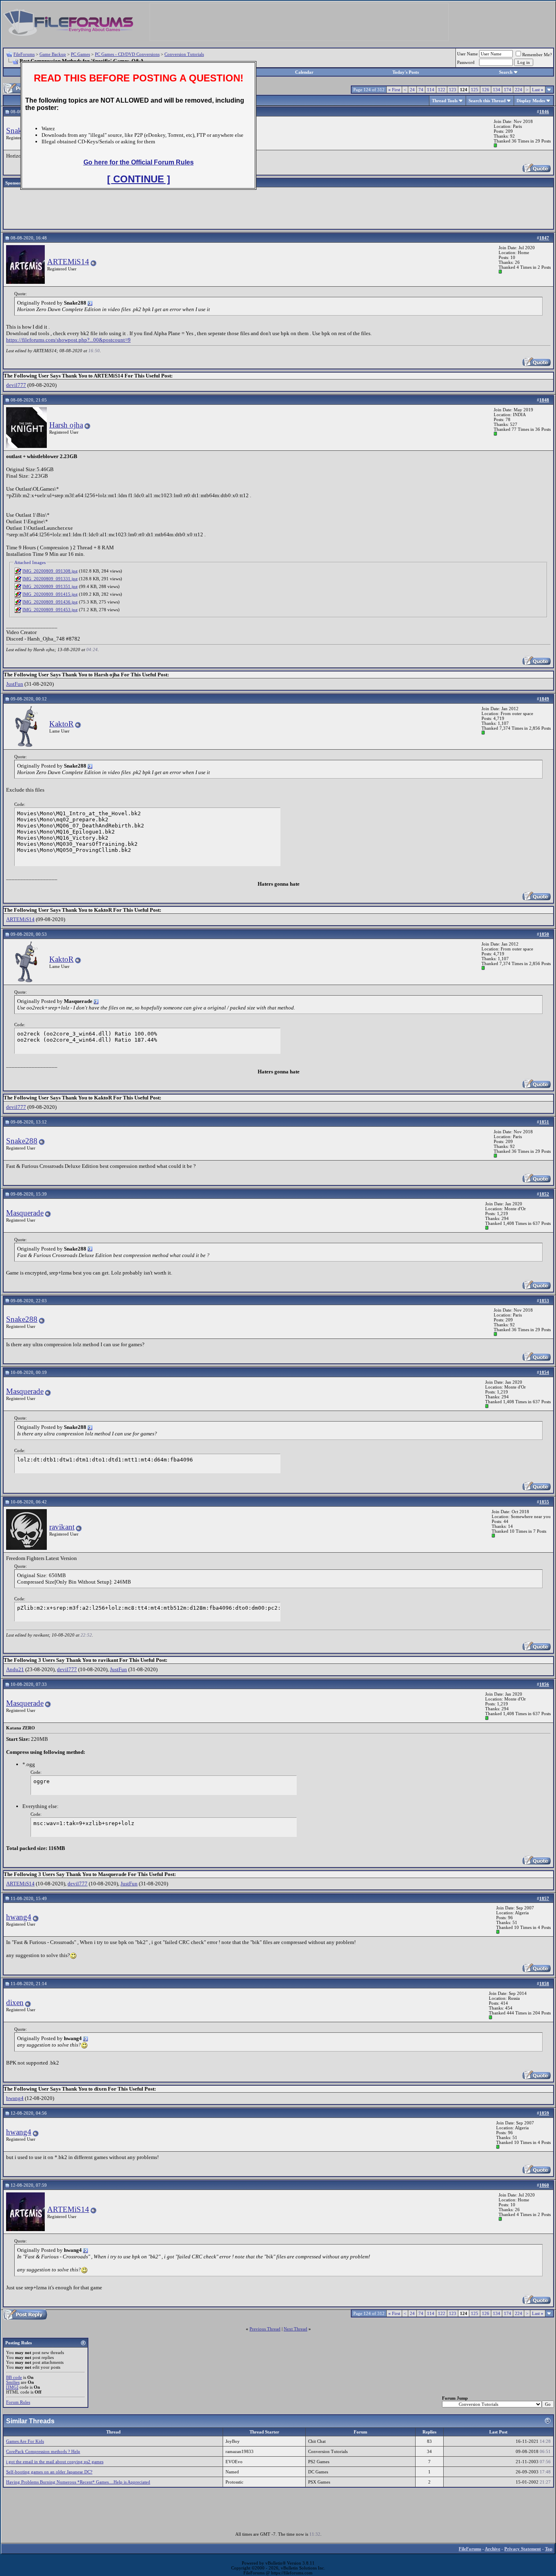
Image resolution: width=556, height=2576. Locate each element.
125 (475, 90)
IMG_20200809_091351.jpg (50, 586)
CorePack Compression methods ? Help (43, 2451)
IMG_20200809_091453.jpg (50, 610)
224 (519, 90)
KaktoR (61, 724)
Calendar (304, 72)
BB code (14, 2377)
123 (453, 90)
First (394, 90)
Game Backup (53, 54)
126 (486, 90)
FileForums (24, 54)
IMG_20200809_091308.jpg (50, 571)
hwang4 (19, 1917)
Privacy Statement (523, 2549)
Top (549, 2549)
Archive (493, 2549)
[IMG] (12, 2387)
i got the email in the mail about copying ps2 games (55, 2462)
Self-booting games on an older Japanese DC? (49, 2472)
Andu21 (15, 1669)
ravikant (62, 1527)
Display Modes (531, 101)
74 (421, 90)
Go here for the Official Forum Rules (139, 162)
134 (497, 90)
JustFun (15, 684)
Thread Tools (445, 101)
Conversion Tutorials (184, 54)
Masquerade (25, 1213)
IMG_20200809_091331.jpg (50, 579)
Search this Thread (487, 101)
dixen (15, 2002)
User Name (467, 54)
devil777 (16, 385)
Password (466, 62)
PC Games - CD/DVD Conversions (127, 54)
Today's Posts (406, 72)
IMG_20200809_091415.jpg (50, 594)
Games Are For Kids (25, 2441)
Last (538, 90)
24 (412, 90)
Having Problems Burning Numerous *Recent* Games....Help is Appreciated (78, 2482)
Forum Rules (18, 2402)
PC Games (80, 54)
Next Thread (296, 2329)
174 (508, 90)
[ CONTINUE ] (139, 179)
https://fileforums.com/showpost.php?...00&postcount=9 (68, 340)
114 (431, 90)
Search (506, 72)
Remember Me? (537, 55)
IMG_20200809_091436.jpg (50, 602)
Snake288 (22, 1141)
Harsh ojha (66, 425)
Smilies (13, 2382)
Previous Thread (265, 2329)
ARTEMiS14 (68, 262)
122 (442, 90)
